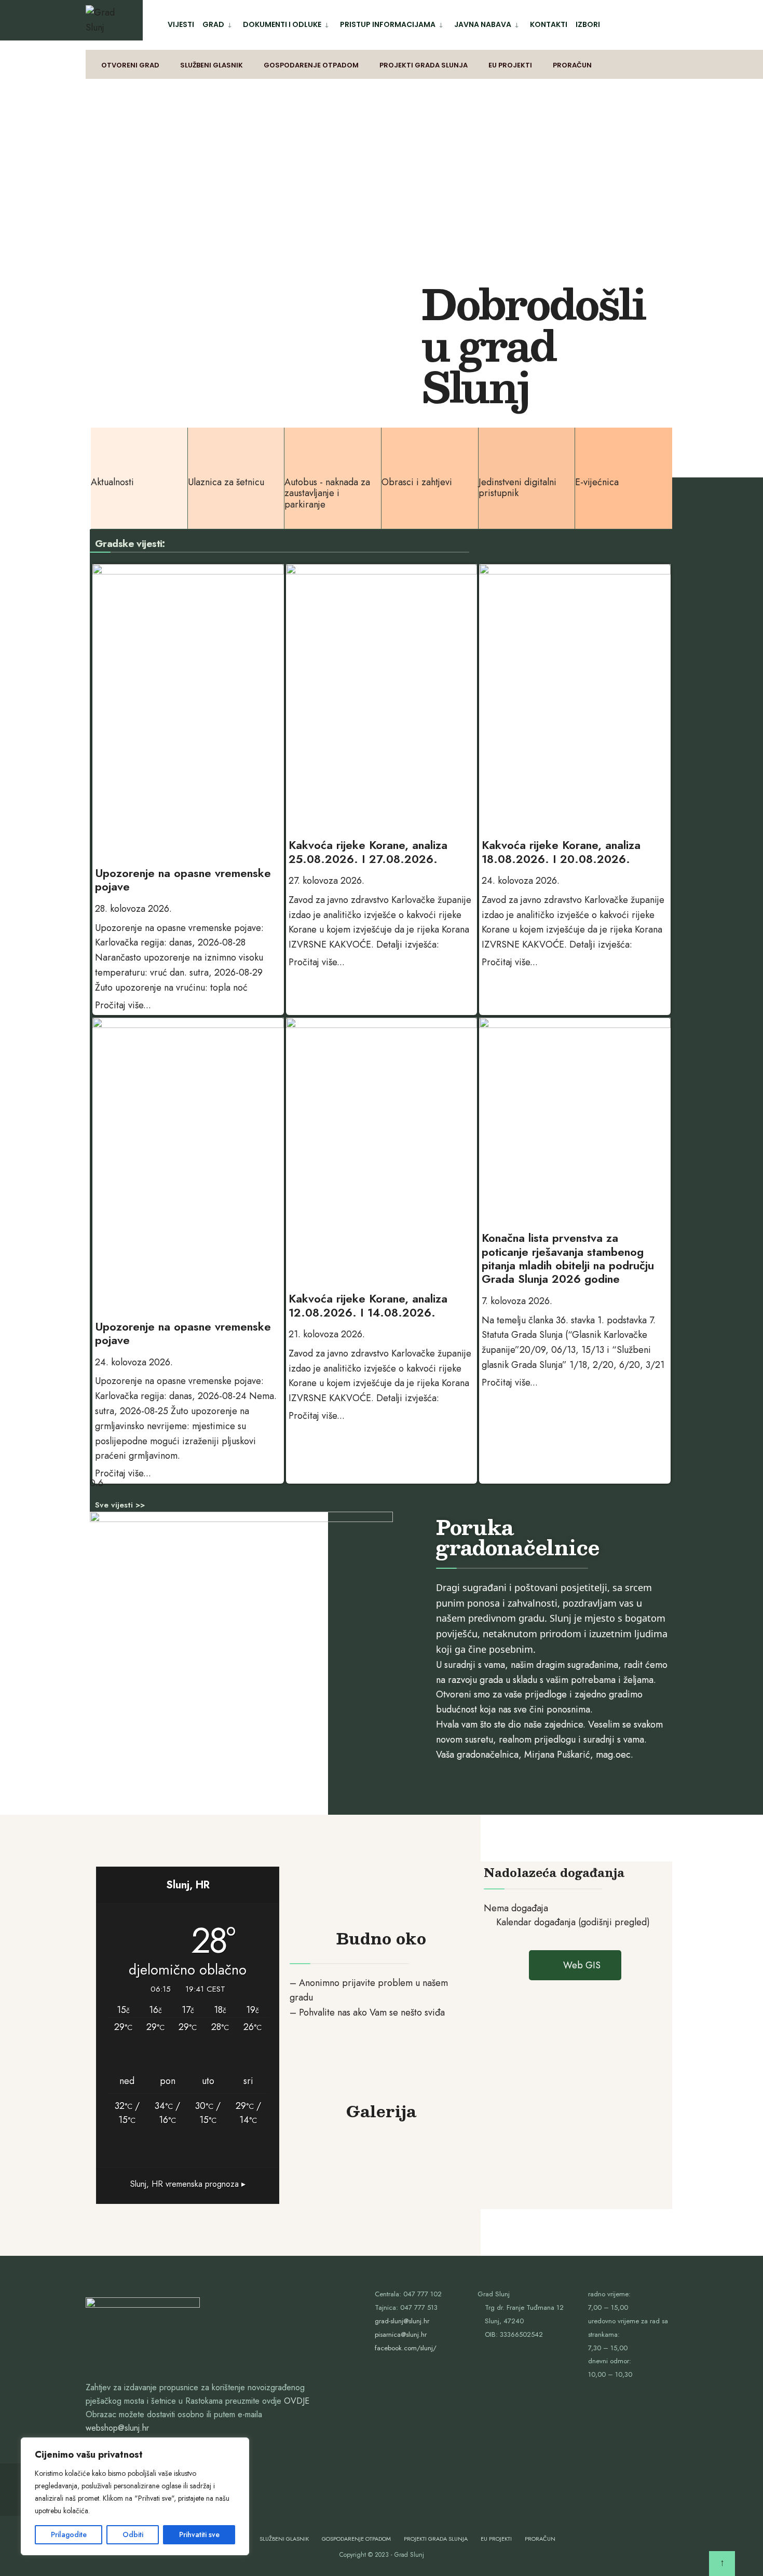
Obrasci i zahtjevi (417, 482)
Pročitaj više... (123, 1005)
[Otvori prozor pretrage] (673, 65)
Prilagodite (69, 2534)
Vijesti (181, 24)
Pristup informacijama (388, 24)
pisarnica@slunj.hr (401, 2334)
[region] (135, 2496)
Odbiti (133, 2534)
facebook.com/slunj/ (406, 2348)
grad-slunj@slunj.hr (402, 2321)
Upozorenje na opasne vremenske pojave (183, 880)
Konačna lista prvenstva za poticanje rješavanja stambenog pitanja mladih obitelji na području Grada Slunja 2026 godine (568, 1258)
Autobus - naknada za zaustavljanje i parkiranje (327, 493)
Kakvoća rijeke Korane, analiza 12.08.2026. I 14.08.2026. (368, 1305)
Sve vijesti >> (120, 1505)
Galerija (381, 2111)
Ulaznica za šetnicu (226, 482)
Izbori (588, 24)
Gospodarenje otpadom (311, 65)
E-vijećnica (597, 482)
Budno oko (381, 1938)
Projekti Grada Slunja (424, 65)
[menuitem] (219, 23)
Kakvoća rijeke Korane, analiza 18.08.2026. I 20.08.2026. (561, 852)
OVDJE (297, 2401)
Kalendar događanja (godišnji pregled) (573, 1922)
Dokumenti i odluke (282, 24)
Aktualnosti (112, 482)
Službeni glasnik (212, 65)
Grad (213, 24)
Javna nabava (483, 24)
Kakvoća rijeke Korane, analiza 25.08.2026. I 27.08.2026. (368, 852)
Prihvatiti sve (199, 2534)
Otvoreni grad (130, 65)
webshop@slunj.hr (117, 2428)
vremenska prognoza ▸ (188, 2184)
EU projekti (510, 65)
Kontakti (549, 24)
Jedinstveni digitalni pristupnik (517, 488)
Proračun (572, 65)
